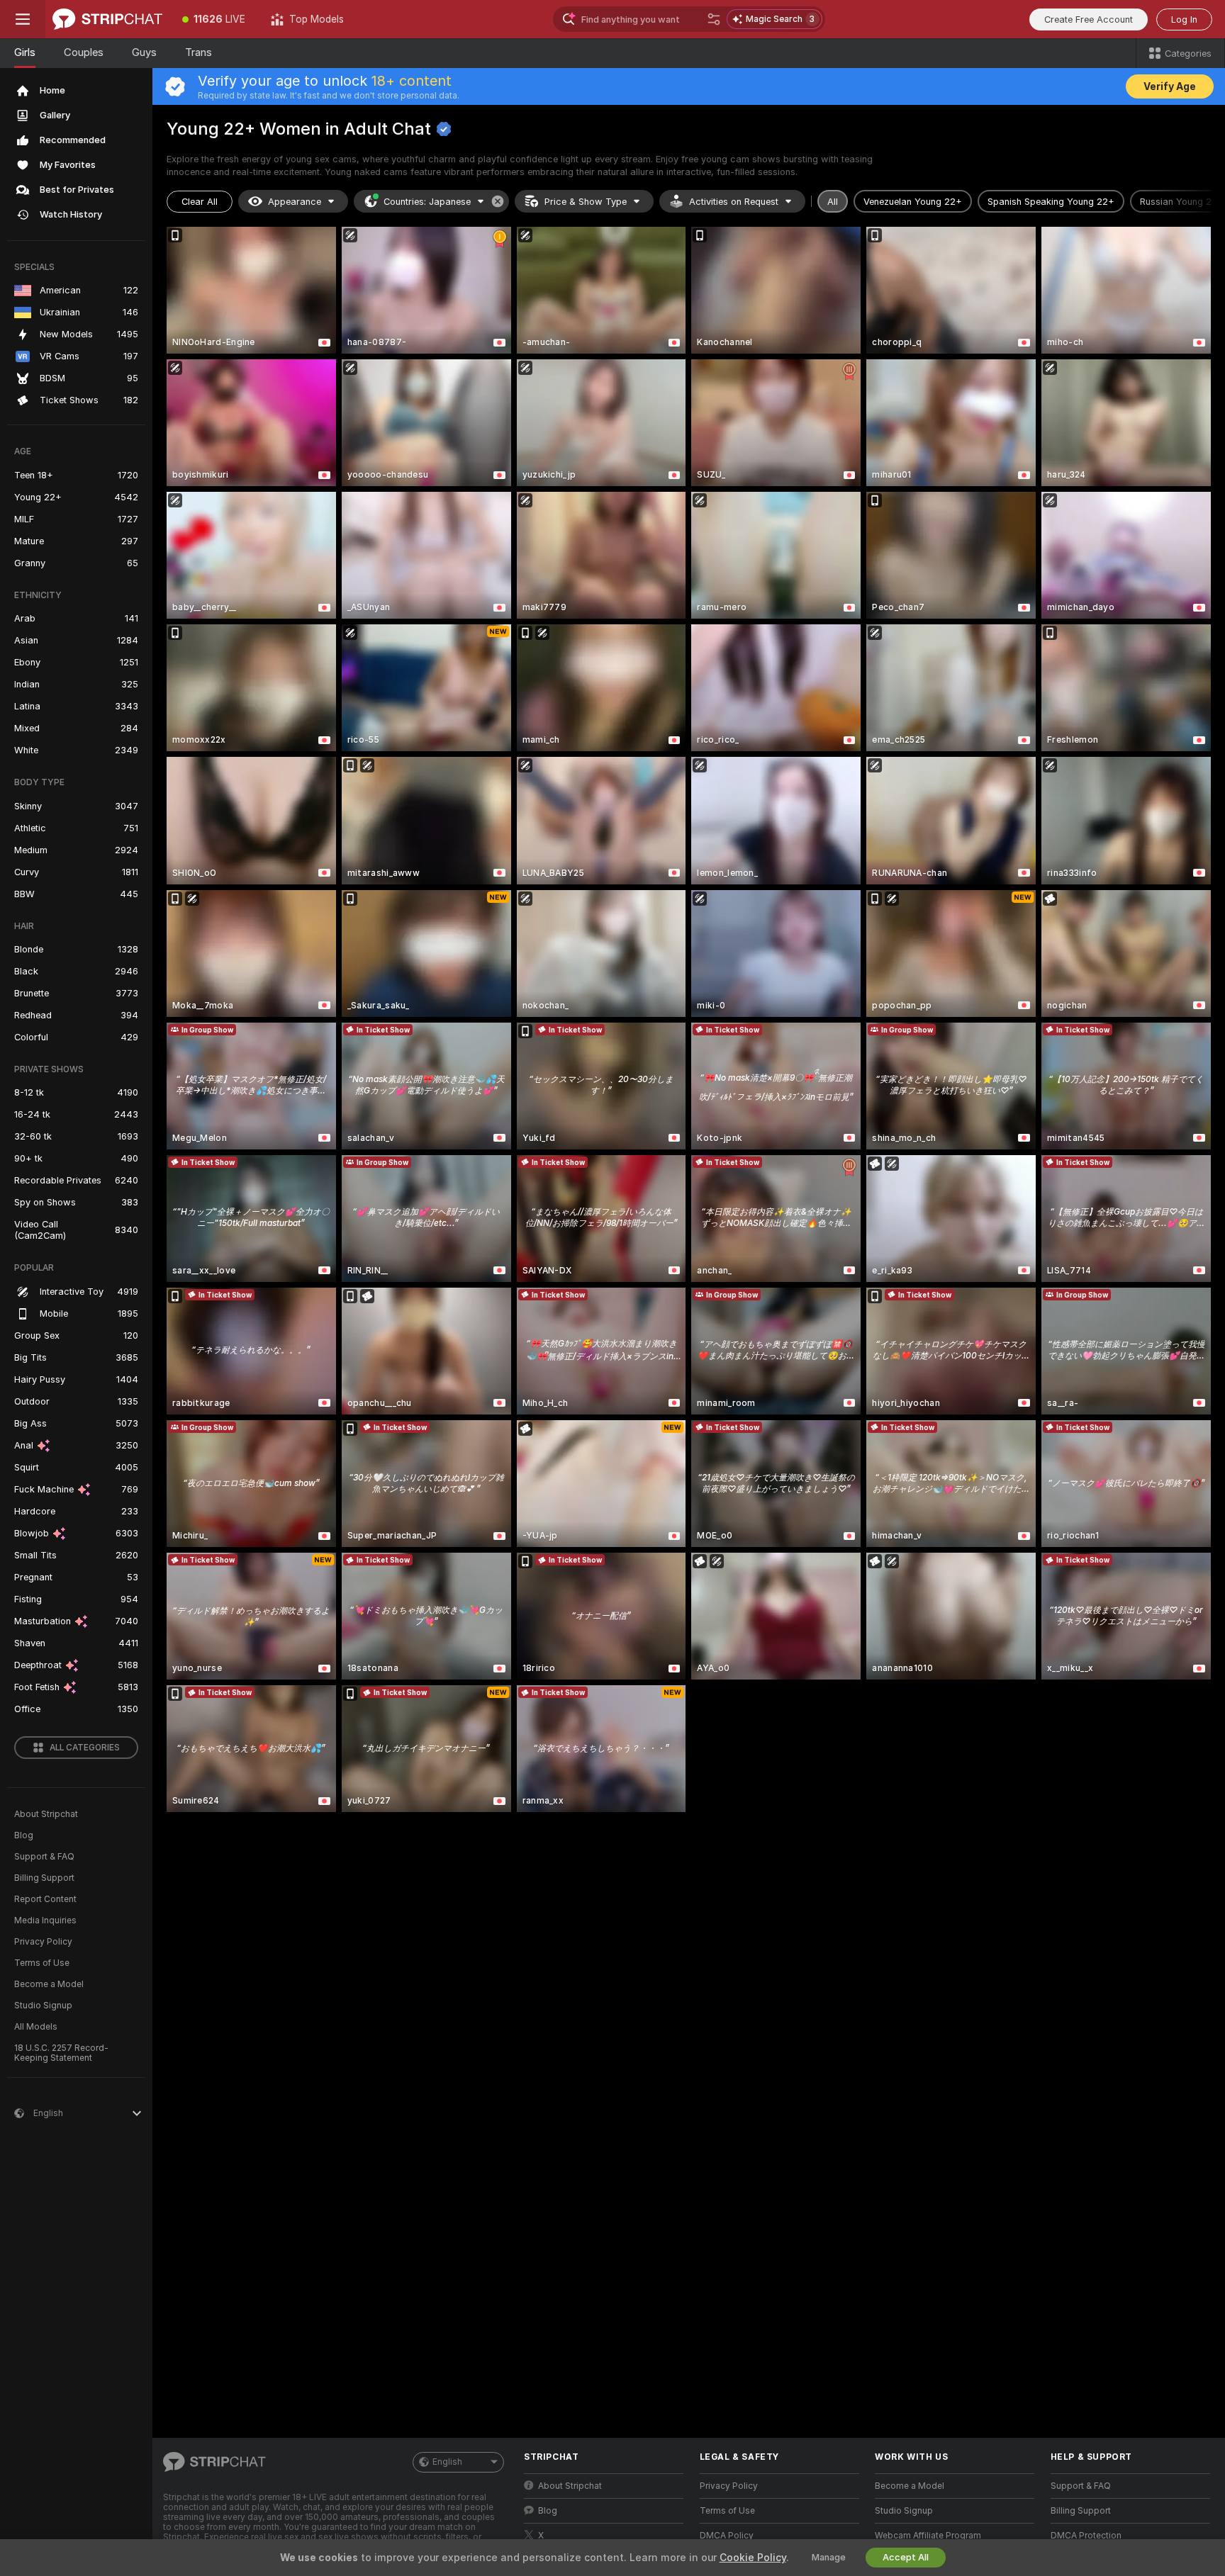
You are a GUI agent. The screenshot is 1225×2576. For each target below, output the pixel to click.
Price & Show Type (586, 202)
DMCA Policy (727, 2536)
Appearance (295, 202)
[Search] (714, 19)
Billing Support (44, 1878)
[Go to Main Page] (107, 19)
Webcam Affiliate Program (928, 2536)
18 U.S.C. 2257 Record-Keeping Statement (61, 2053)
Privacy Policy (43, 1942)
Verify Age (1170, 86)
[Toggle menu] (23, 19)
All (833, 202)
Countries (427, 202)
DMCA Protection (1086, 2536)
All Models (36, 2027)
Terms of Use (42, 1963)
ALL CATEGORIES (85, 1748)
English (447, 2462)
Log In (1184, 19)
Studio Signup (43, 2006)
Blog (24, 1835)
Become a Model (49, 1984)
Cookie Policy (753, 2558)
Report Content (45, 1899)
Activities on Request (734, 202)
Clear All (200, 202)
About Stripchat (46, 1814)
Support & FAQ (44, 1857)
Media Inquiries (45, 1920)
